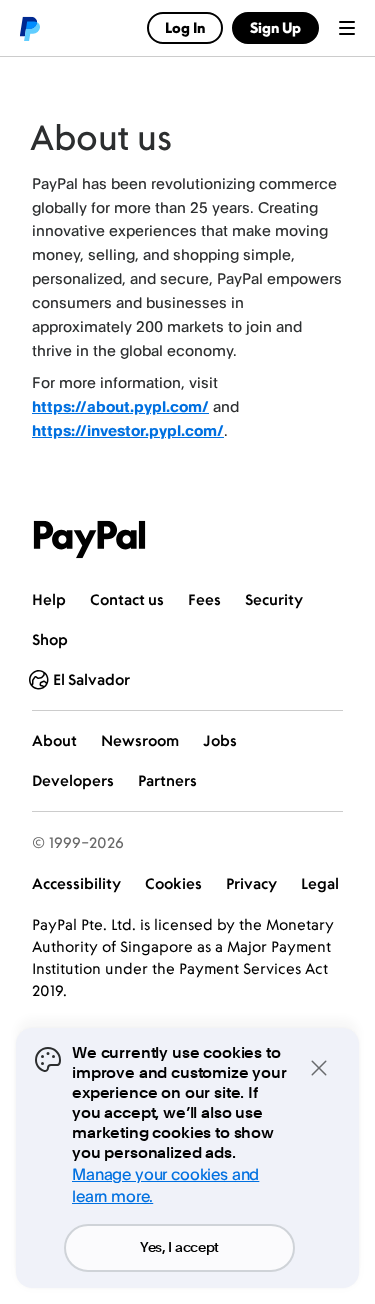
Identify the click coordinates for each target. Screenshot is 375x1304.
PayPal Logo (90, 539)
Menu (347, 28)
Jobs (220, 740)
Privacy (251, 883)
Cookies (173, 883)
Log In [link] (185, 27)
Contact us (127, 599)
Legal (320, 883)
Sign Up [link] (275, 27)
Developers (73, 780)
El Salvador (91, 679)
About (54, 740)
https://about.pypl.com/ (120, 406)
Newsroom (140, 740)
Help (49, 599)
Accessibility (76, 883)
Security (274, 599)
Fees (204, 599)
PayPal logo (29, 28)
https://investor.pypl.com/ (128, 430)
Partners (167, 780)
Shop (50, 639)
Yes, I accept (179, 1248)
